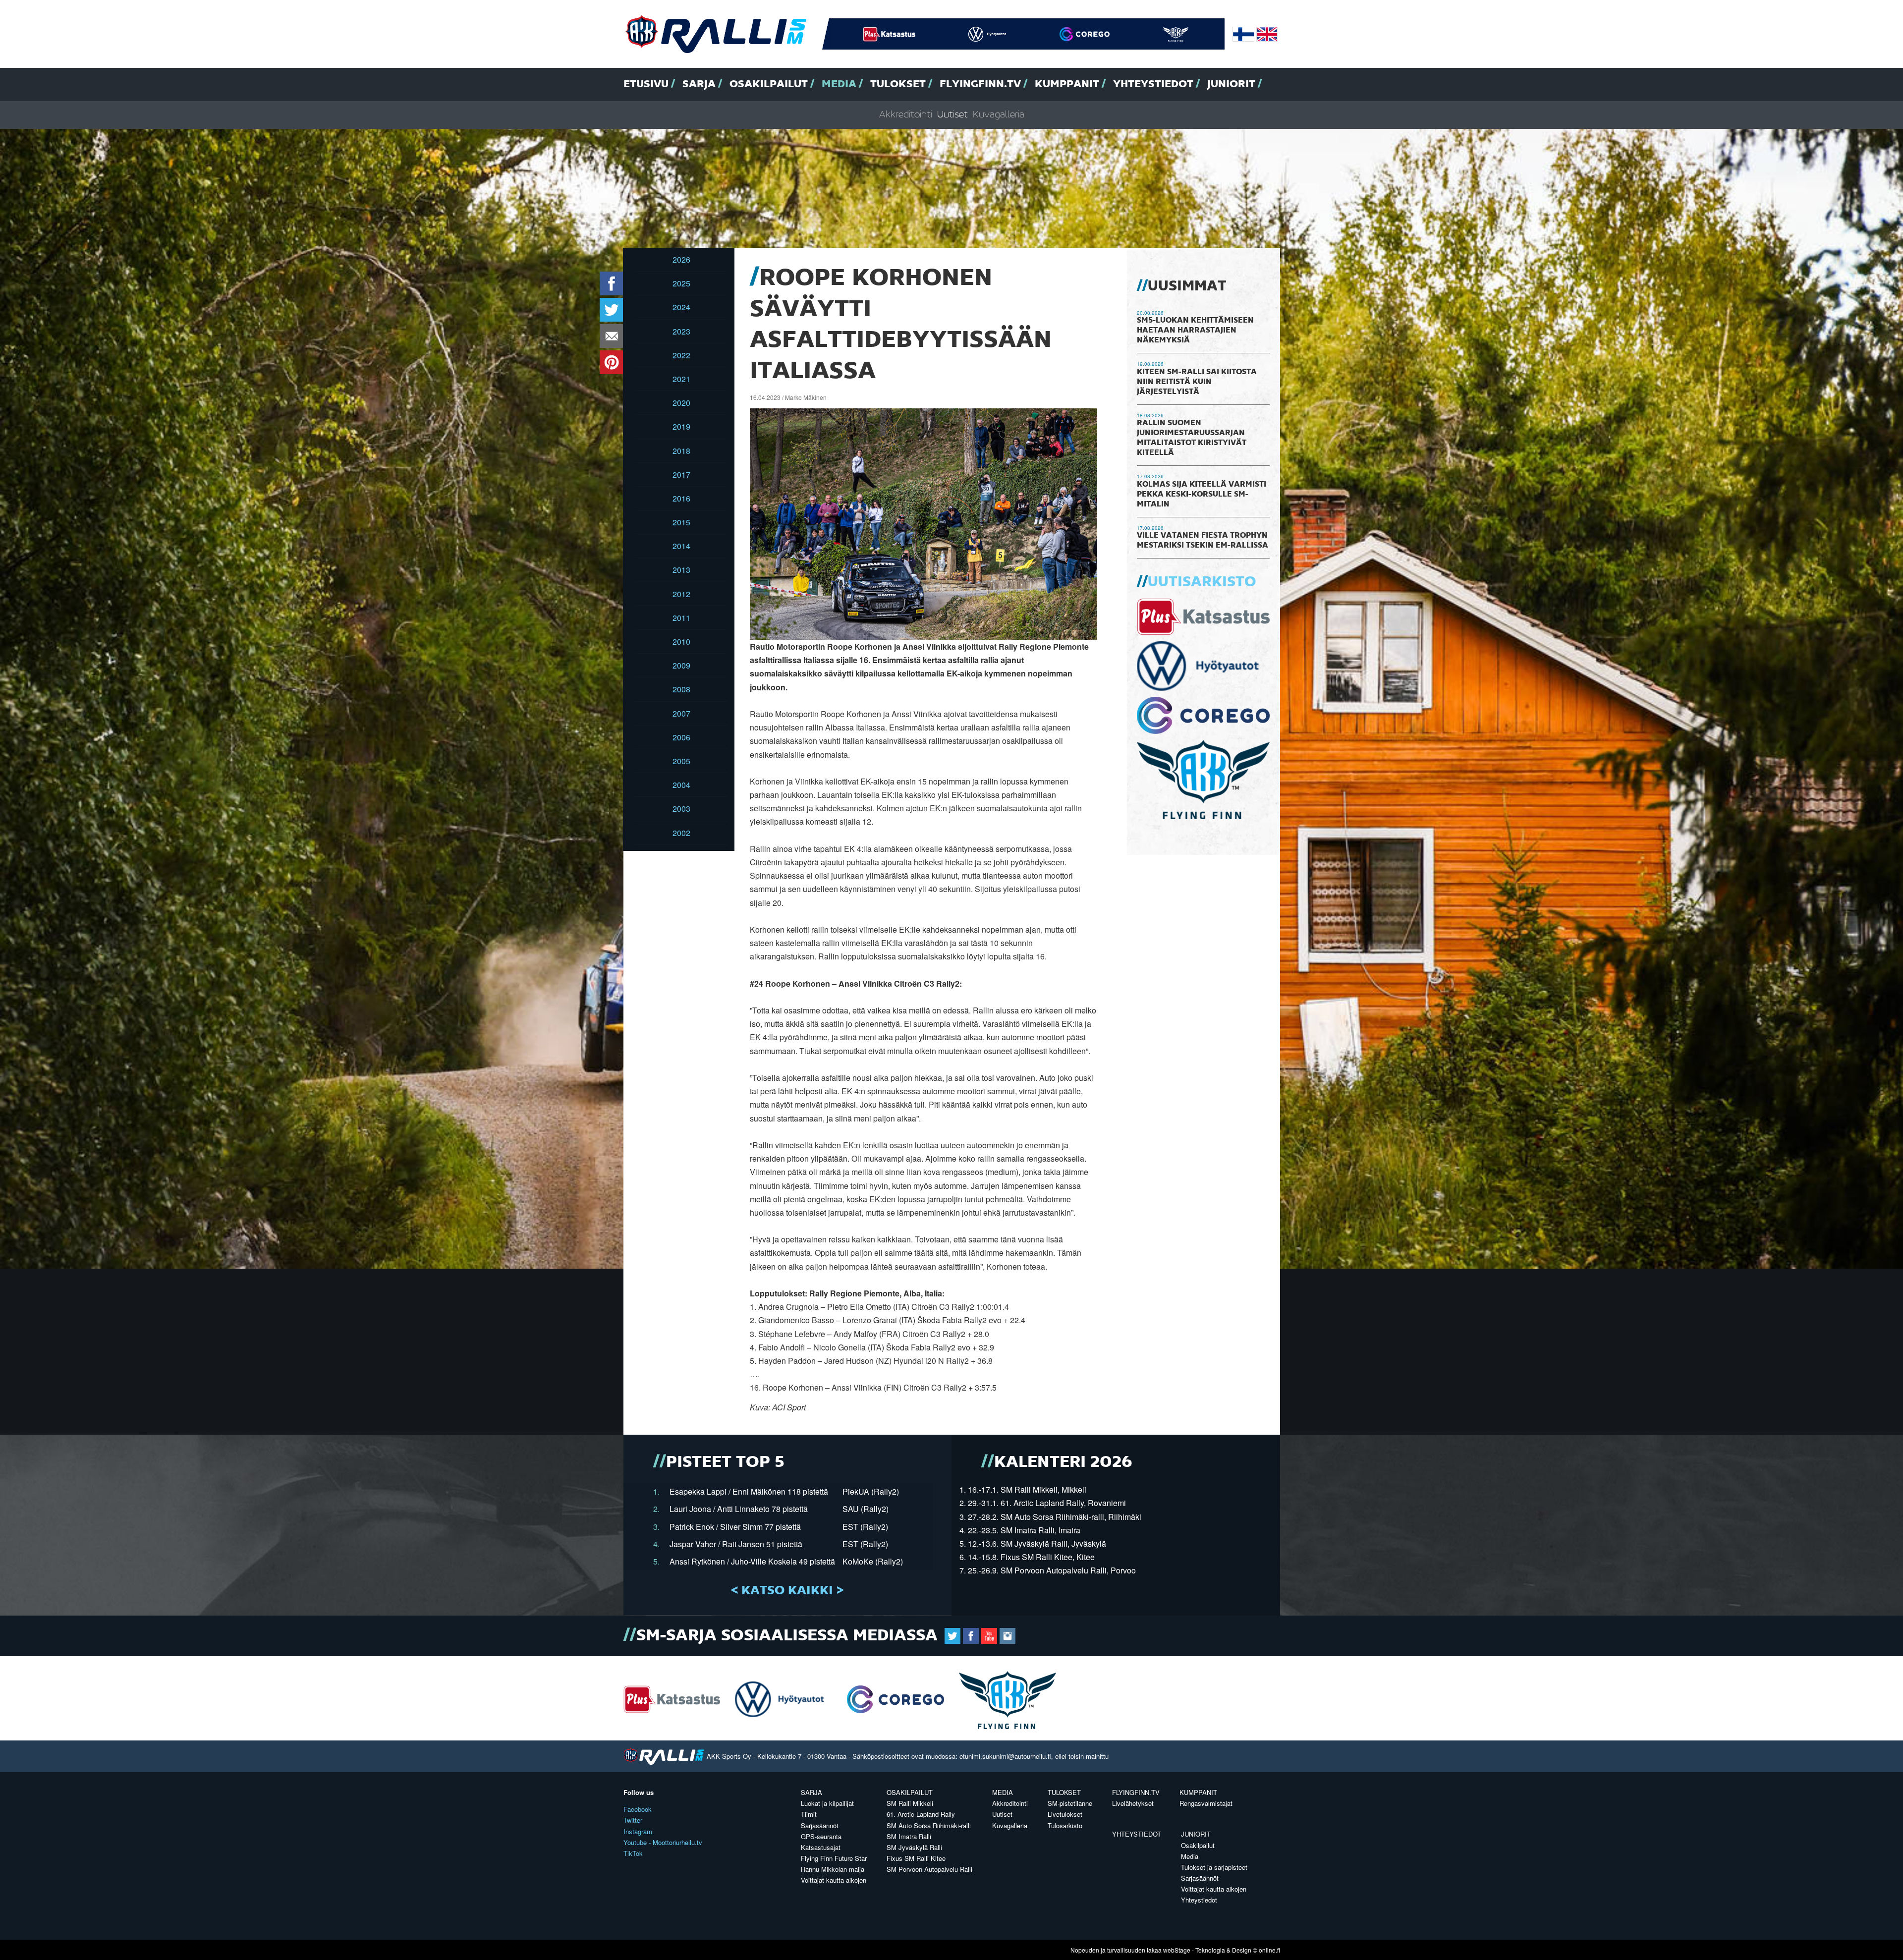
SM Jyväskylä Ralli (914, 1847)
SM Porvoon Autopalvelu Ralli (929, 1869)
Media (839, 84)
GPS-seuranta (821, 1836)
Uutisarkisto (1202, 582)
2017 (681, 475)
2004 (681, 785)
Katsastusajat (821, 1847)
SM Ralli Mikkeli (910, 1803)
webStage (1177, 1950)
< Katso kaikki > (787, 1591)
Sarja (699, 84)
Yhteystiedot (1153, 84)
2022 (681, 355)
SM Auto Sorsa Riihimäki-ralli (929, 1825)
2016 (681, 498)
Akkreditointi (906, 115)
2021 (681, 379)
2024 (681, 307)
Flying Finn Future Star (834, 1858)
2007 (681, 713)
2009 (681, 665)
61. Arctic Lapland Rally (921, 1814)
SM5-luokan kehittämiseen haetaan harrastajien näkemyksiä (1195, 331)
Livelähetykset (1133, 1803)
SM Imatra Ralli (909, 1836)
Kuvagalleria (999, 115)
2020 (681, 403)
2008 (681, 689)
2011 (681, 618)
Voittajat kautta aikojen (834, 1880)
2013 (681, 570)
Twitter (633, 1820)
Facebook (638, 1809)
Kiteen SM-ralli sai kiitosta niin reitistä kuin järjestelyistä (1197, 382)
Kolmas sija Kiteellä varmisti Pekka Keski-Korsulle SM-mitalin (1202, 495)
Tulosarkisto (1065, 1825)
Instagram (638, 1831)
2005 (681, 761)
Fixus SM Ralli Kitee (916, 1858)
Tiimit (809, 1814)
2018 (681, 451)
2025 (681, 283)
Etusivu (646, 84)
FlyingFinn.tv (980, 84)
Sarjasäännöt (820, 1825)
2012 (681, 594)
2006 (681, 737)
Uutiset (952, 115)
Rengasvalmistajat (1206, 1803)
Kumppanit (1067, 84)
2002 (681, 833)
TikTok (633, 1853)
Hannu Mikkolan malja (833, 1869)
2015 (681, 522)
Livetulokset (1065, 1814)
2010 (681, 642)
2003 (681, 809)
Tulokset (898, 84)
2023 (681, 331)
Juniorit (1231, 84)
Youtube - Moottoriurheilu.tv (663, 1842)
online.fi (1269, 1950)
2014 (681, 546)
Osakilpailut (769, 84)
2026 (681, 259)
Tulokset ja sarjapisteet (1214, 1867)
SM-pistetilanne (1070, 1803)
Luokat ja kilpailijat (827, 1803)
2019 (681, 426)
